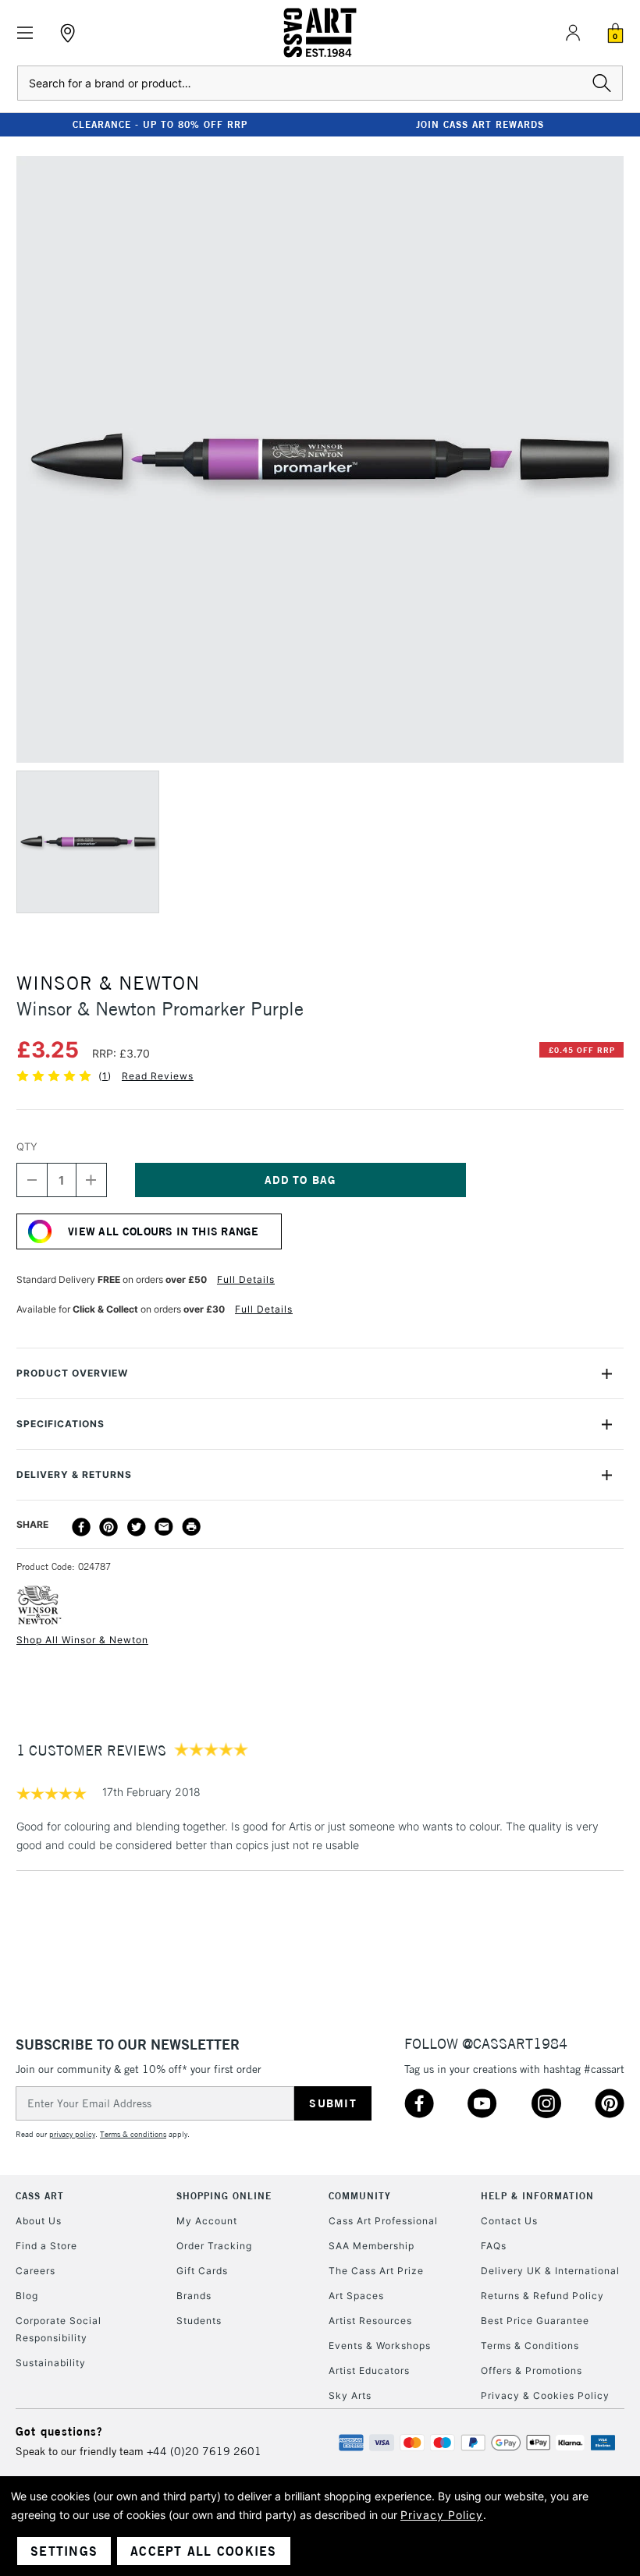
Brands (194, 2296)
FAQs (494, 2246)
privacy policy (72, 2134)
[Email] (164, 1527)
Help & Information (537, 2196)
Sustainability (51, 2363)
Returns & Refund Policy (542, 2296)
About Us (39, 2221)
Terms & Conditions (530, 2346)
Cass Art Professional (383, 2221)
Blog (27, 2296)
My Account (207, 2221)
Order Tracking (214, 2246)
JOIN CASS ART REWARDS (480, 124)
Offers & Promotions (532, 2370)
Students (199, 2321)
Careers (36, 2271)
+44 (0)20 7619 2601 (204, 2451)
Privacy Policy (442, 2515)
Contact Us (509, 2221)
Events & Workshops (380, 2346)
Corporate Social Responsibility (59, 2329)
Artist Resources (370, 2321)
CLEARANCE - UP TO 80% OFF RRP (160, 124)
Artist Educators (369, 2370)
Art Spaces (356, 2296)
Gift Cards (202, 2271)
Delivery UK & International (550, 2271)
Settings (64, 2551)
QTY (27, 1146)
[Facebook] (81, 1527)
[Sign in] (573, 33)
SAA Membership (372, 2246)
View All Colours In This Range (163, 1231)
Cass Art (40, 2196)
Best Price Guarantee (535, 2321)
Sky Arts (350, 2395)
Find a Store (46, 2246)
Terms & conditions (133, 2134)
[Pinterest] (108, 1527)
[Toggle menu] (25, 33)
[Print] (191, 1527)
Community (360, 2196)
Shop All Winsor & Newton (82, 1640)
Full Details (246, 1279)
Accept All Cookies (204, 2551)
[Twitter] (137, 1527)
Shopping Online (224, 2196)
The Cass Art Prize (376, 2271)
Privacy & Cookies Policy (545, 2395)
